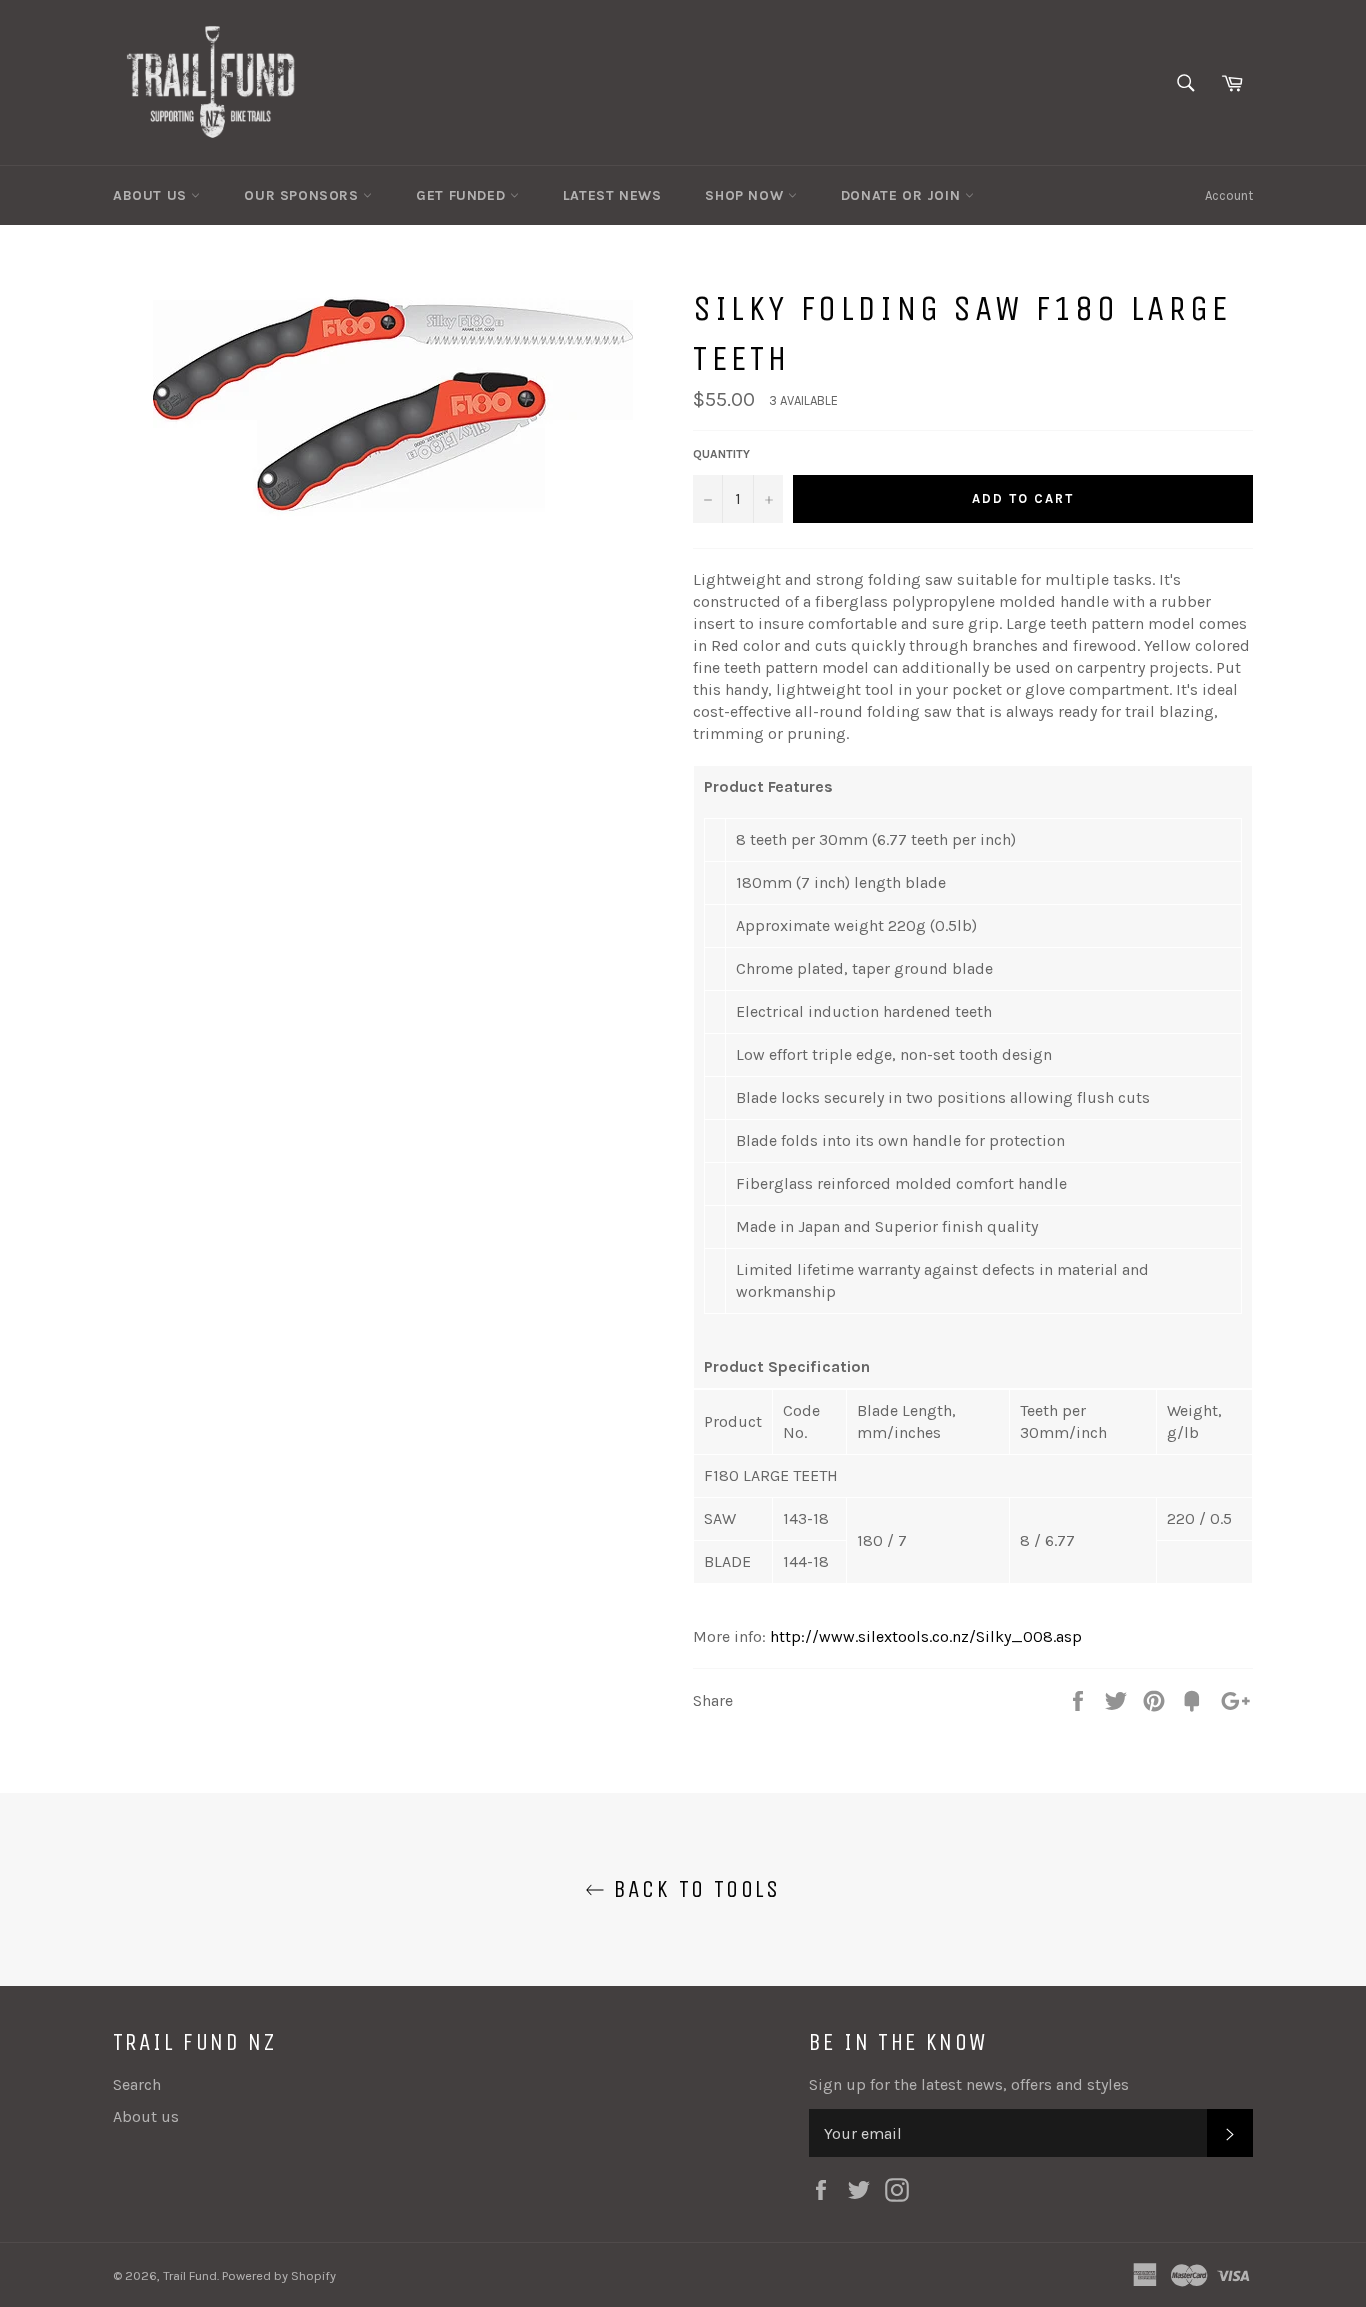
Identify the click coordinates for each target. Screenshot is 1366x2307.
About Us (152, 195)
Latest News (612, 195)
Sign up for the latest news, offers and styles (969, 2084)
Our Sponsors (303, 195)
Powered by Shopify (279, 2275)
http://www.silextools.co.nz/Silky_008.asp (924, 1636)
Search (137, 2084)
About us (146, 2116)
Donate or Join (903, 195)
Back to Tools (693, 1889)
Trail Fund (190, 2275)
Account (1229, 195)
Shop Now (746, 195)
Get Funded (463, 195)
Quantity (721, 454)
